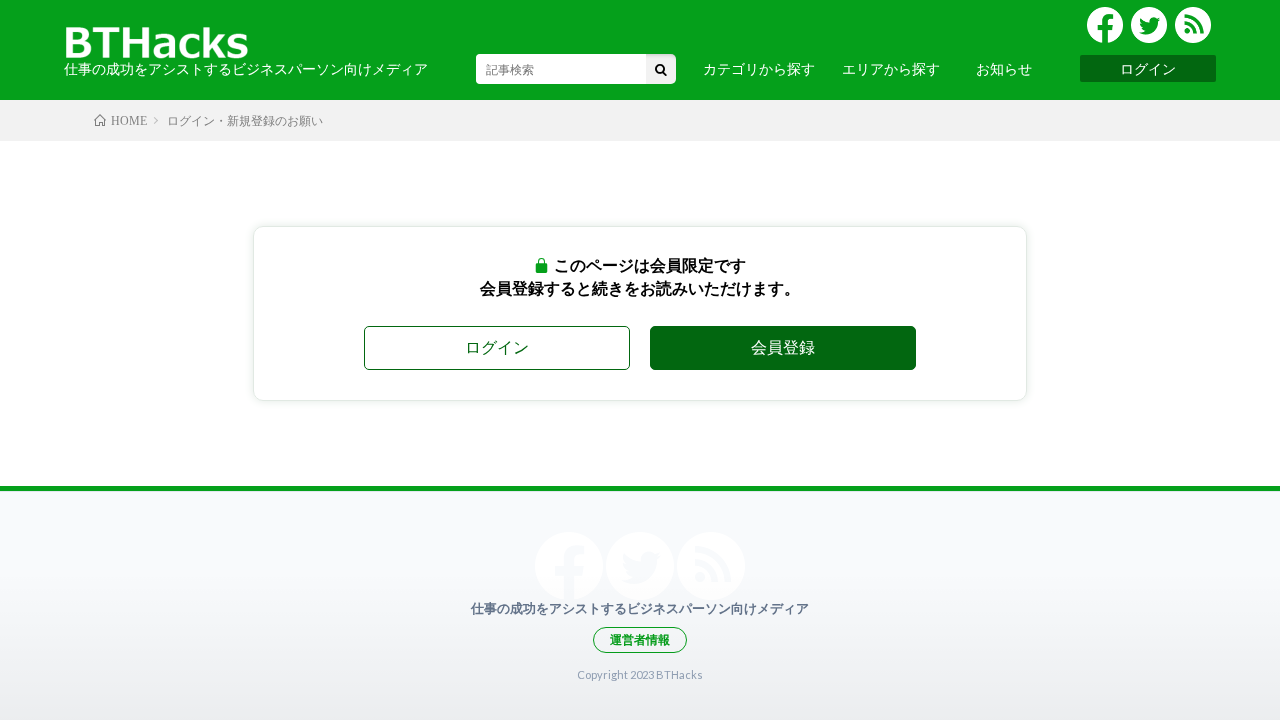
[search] (661, 69)
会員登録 (783, 346)
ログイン (1148, 68)
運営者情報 (640, 639)
